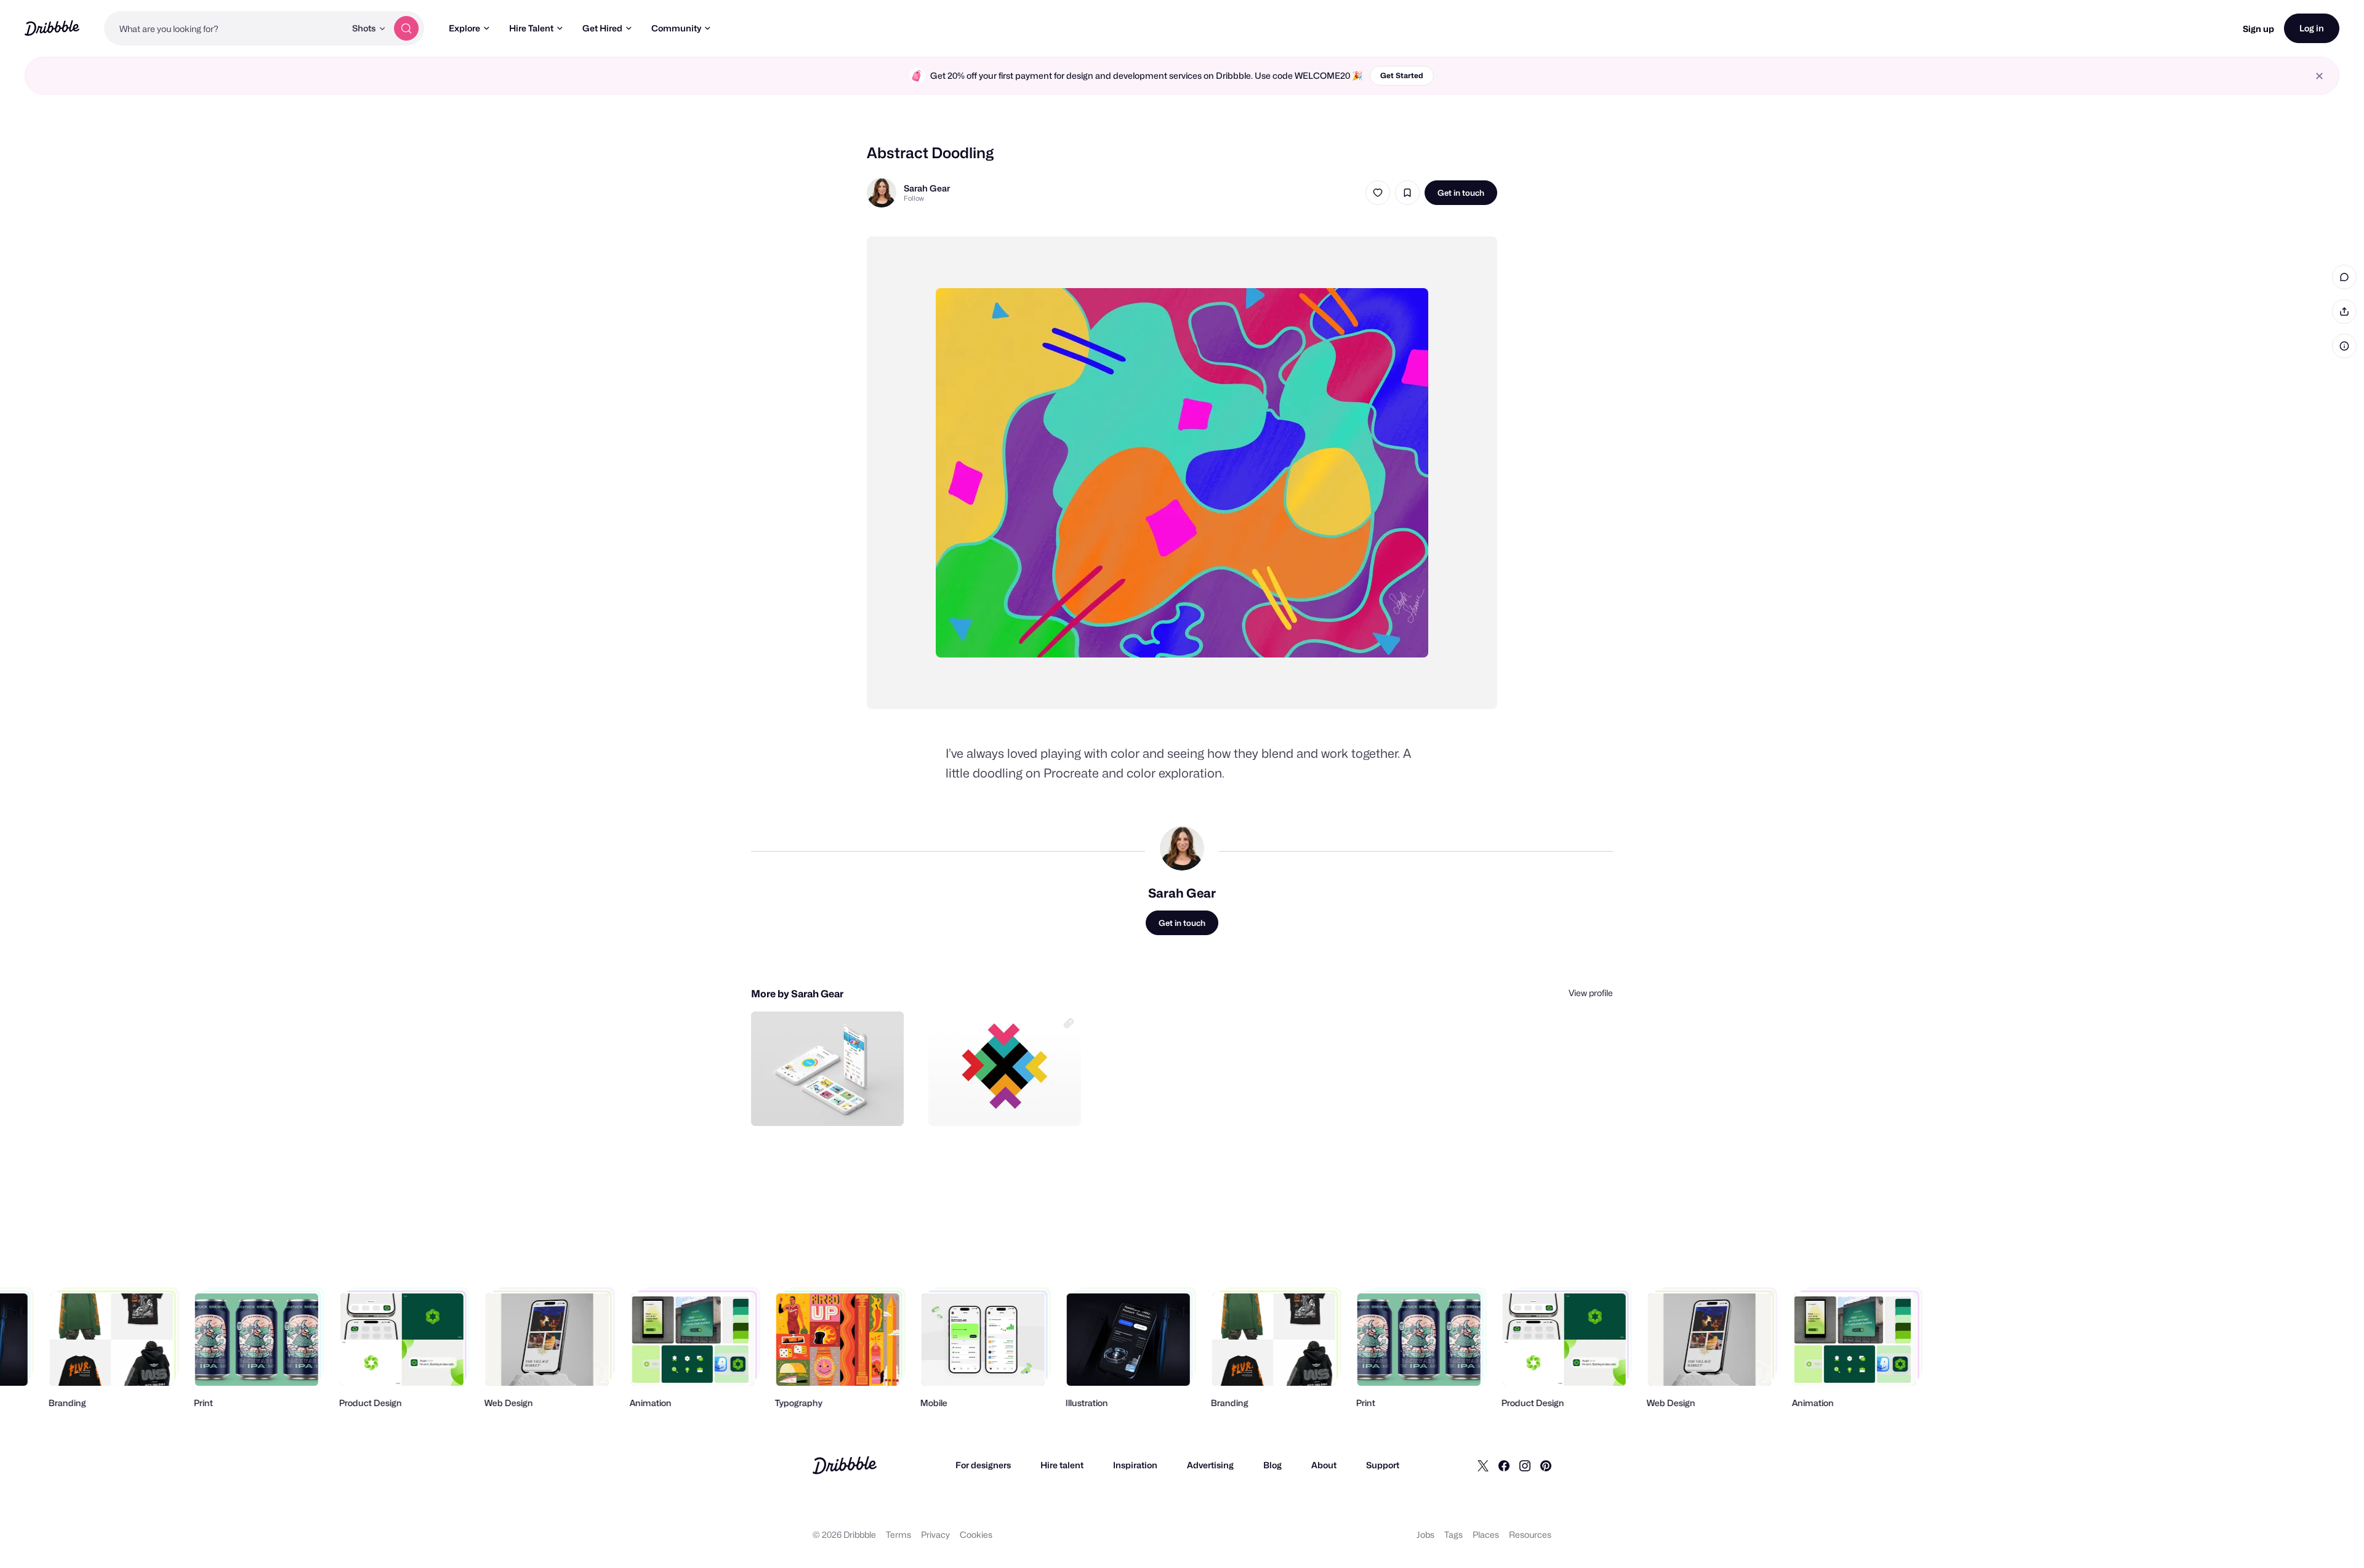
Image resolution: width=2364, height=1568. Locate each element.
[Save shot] (1407, 193)
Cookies (976, 1534)
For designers (983, 1465)
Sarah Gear (927, 188)
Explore (464, 28)
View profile (1591, 993)
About (1324, 1465)
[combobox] (225, 28)
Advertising (1210, 1465)
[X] (1483, 1465)
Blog (1272, 1465)
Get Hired (602, 28)
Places (1486, 1534)
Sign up (2258, 29)
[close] (2319, 76)
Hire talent (1062, 1465)
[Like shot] (1378, 193)
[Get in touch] (832, 1103)
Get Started (1402, 75)
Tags (1453, 1534)
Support (1383, 1465)
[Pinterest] (1546, 1465)
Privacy (935, 1534)
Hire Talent (531, 28)
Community (676, 28)
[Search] (406, 28)
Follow (914, 198)
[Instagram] (1525, 1465)
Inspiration (1135, 1465)
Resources (1530, 1534)
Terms (899, 1534)
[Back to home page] (52, 28)
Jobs (1425, 1534)
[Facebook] (1504, 1465)
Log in (2312, 28)
